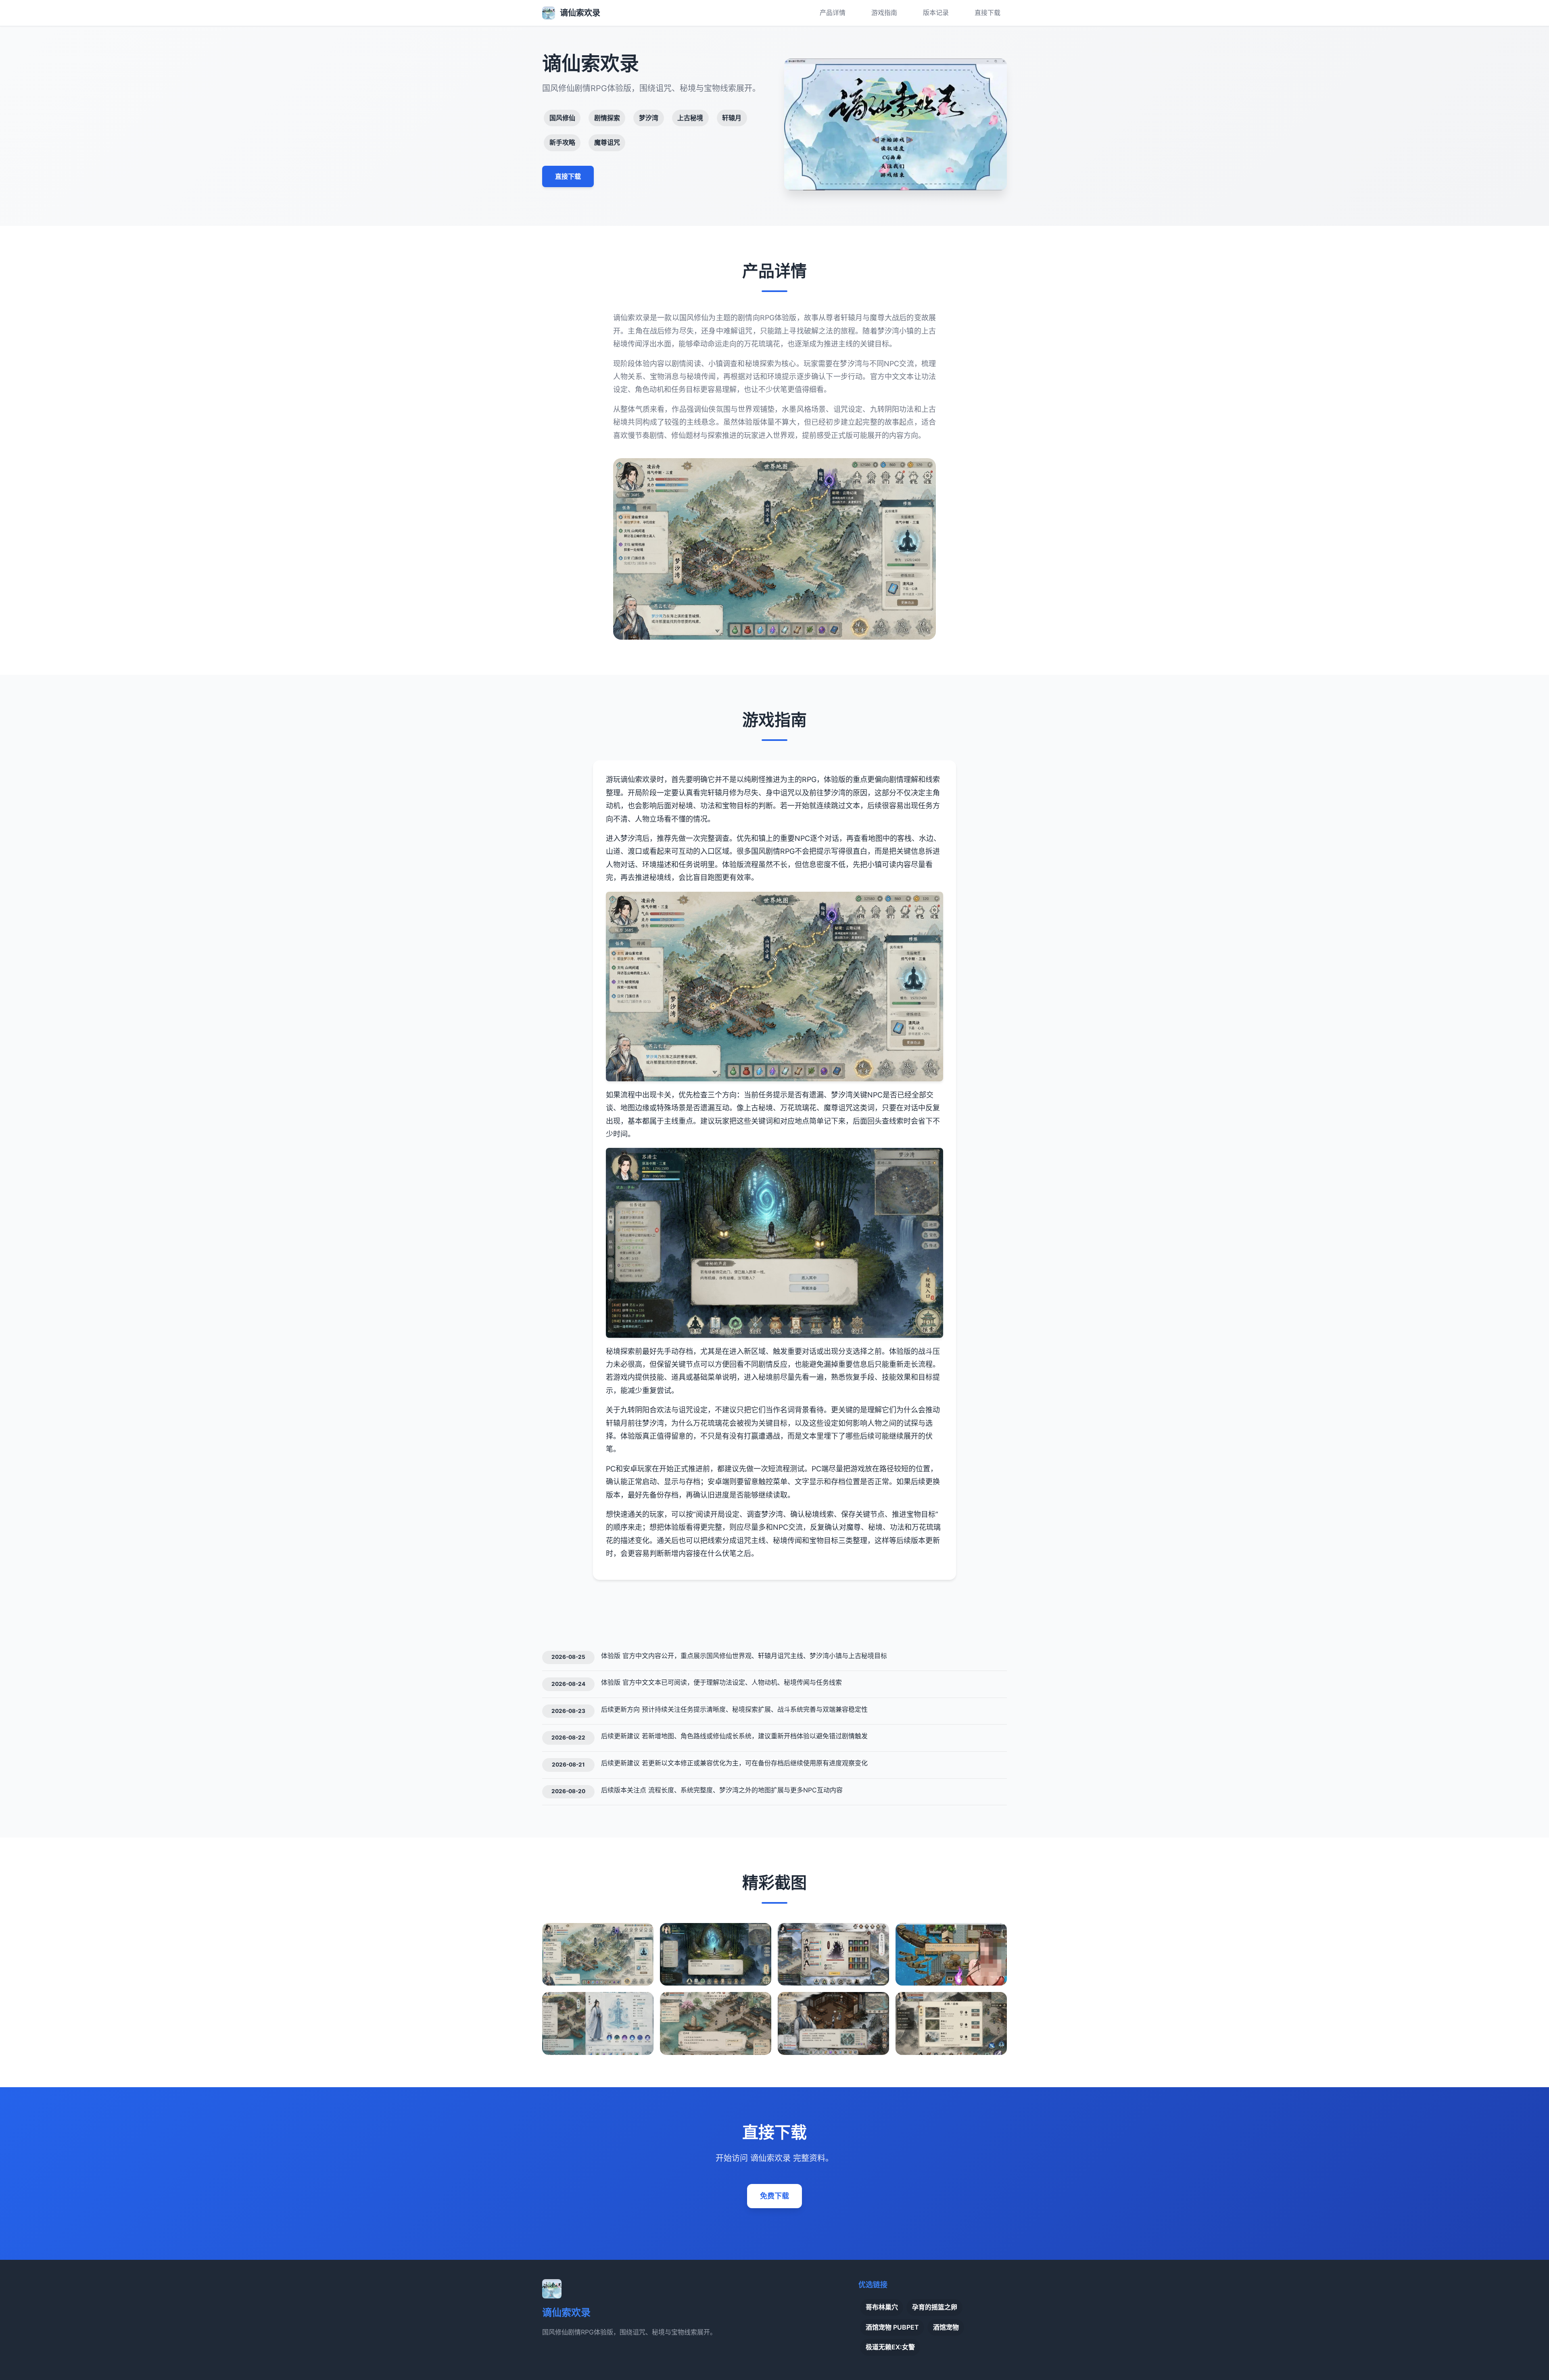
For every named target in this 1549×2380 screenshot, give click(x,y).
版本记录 (936, 13)
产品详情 (833, 13)
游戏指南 (884, 13)
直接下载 (987, 13)
